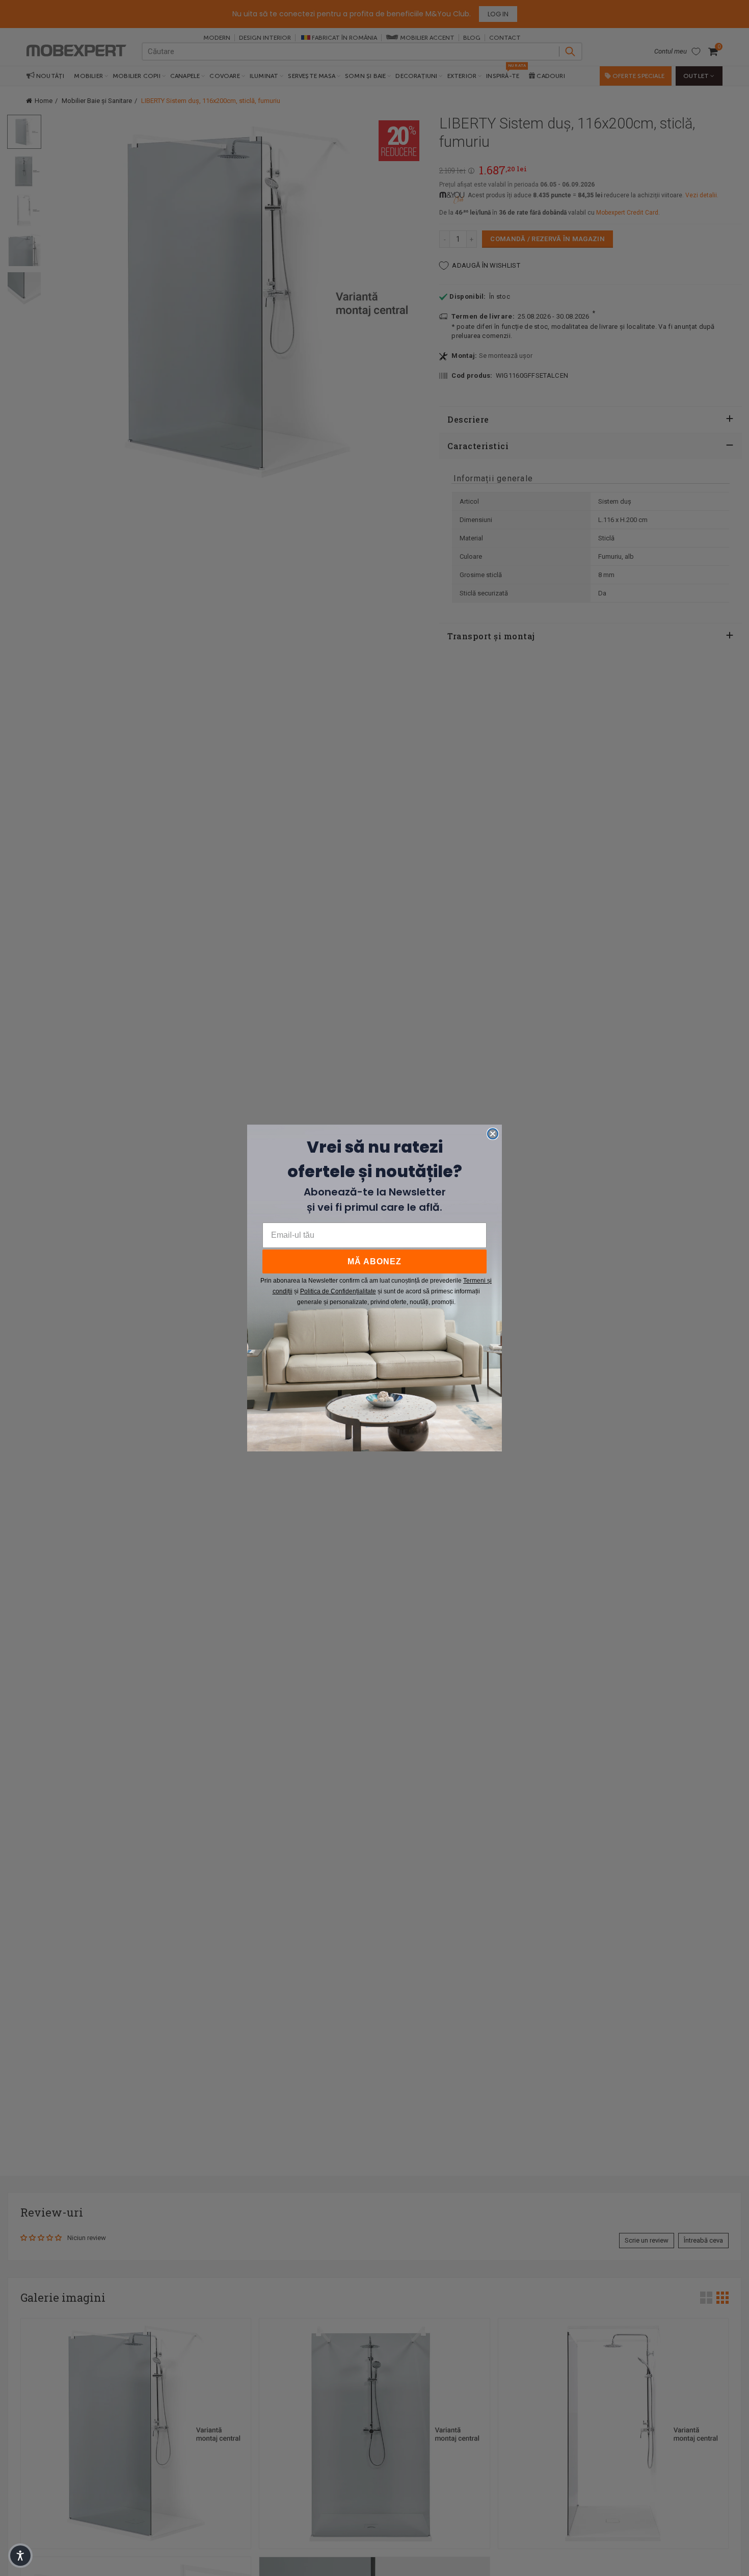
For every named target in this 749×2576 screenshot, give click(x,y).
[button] (20, 2556)
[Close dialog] (493, 1134)
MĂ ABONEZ (374, 1261)
